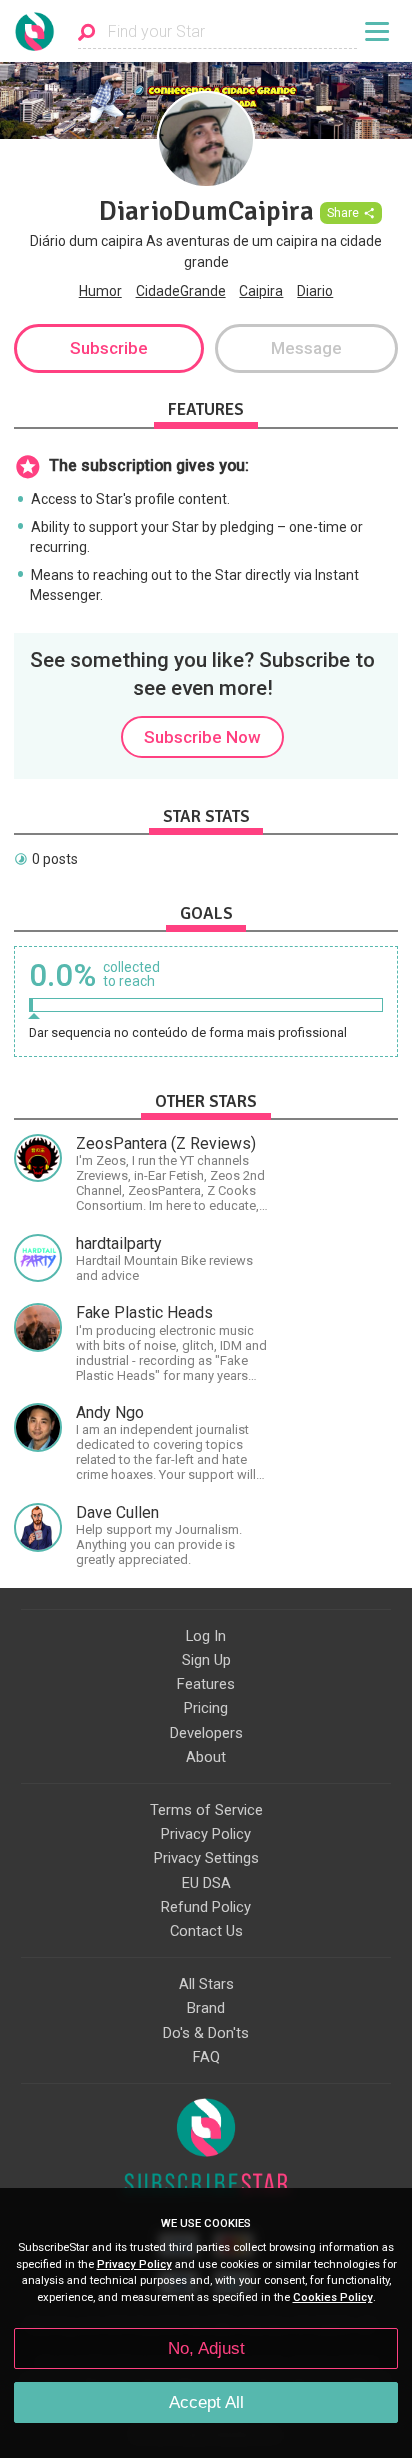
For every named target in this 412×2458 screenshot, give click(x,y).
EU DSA (206, 1883)
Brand (206, 2008)
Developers (206, 1733)
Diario (315, 291)
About (206, 1757)
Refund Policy (206, 1907)
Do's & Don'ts (206, 2033)
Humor (100, 291)
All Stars (206, 1984)
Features (206, 1684)
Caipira (261, 291)
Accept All (206, 2402)
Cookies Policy (333, 2297)
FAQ (206, 2057)
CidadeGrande (181, 291)
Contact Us (206, 1931)
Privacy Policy (206, 1834)
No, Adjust (206, 2348)
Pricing (206, 1708)
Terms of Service (206, 1810)
